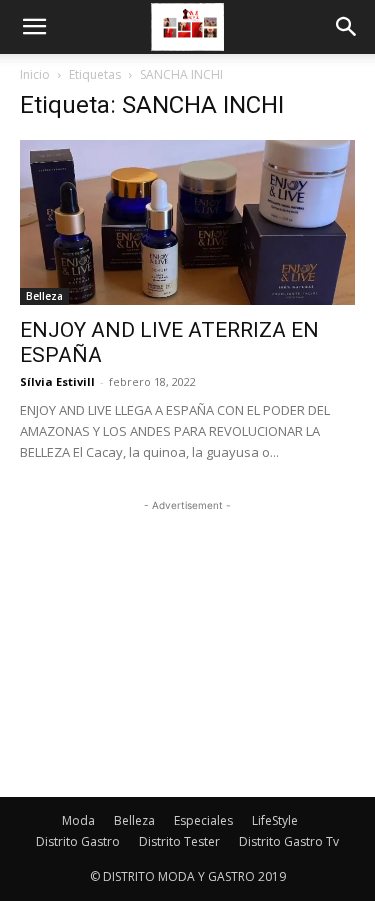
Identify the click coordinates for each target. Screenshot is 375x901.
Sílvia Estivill (57, 381)
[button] (34, 27)
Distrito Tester (179, 841)
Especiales (203, 820)
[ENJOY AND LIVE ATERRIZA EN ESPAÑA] (187, 222)
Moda (78, 820)
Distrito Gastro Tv (289, 841)
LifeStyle (275, 820)
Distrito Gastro (78, 841)
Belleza (44, 296)
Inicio (35, 74)
